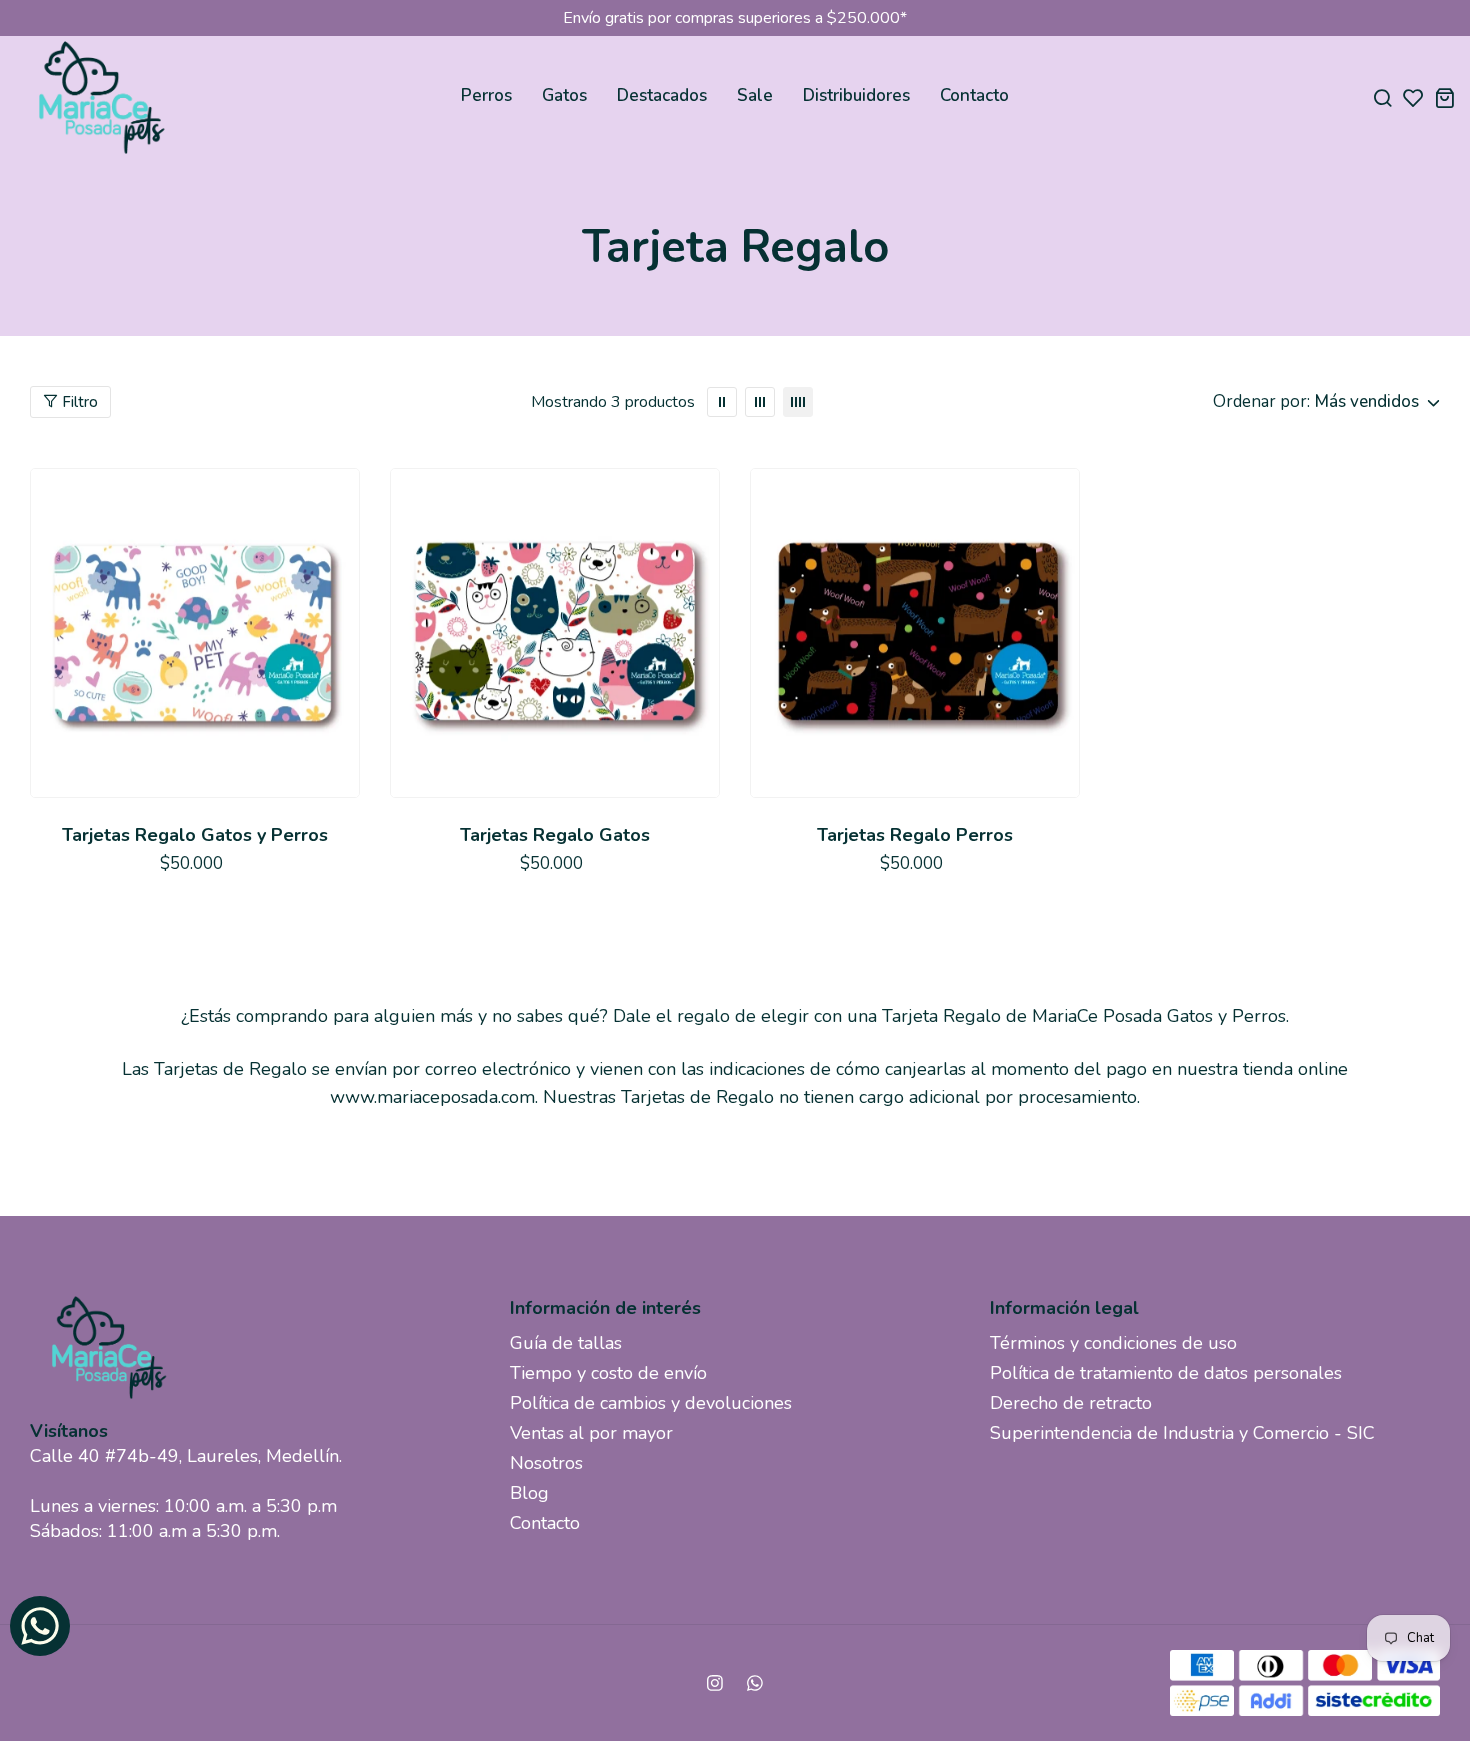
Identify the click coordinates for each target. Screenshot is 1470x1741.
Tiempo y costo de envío (608, 1373)
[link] (722, 402)
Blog (529, 1493)
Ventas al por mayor (591, 1433)
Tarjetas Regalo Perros (915, 835)
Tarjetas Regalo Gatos (555, 835)
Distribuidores (856, 95)
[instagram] (715, 1683)
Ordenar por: (1261, 401)
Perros (486, 95)
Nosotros (546, 1463)
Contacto (974, 95)
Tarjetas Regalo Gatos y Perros (195, 835)
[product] (195, 633)
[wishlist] (1413, 97)
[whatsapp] (755, 1683)
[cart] (1444, 97)
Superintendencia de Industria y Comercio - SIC (1182, 1433)
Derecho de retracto (1071, 1403)
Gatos (564, 95)
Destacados (662, 95)
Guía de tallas (566, 1343)
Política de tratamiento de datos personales (1166, 1373)
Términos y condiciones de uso (1113, 1343)
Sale (755, 95)
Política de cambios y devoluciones (651, 1403)
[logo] (100, 97)
